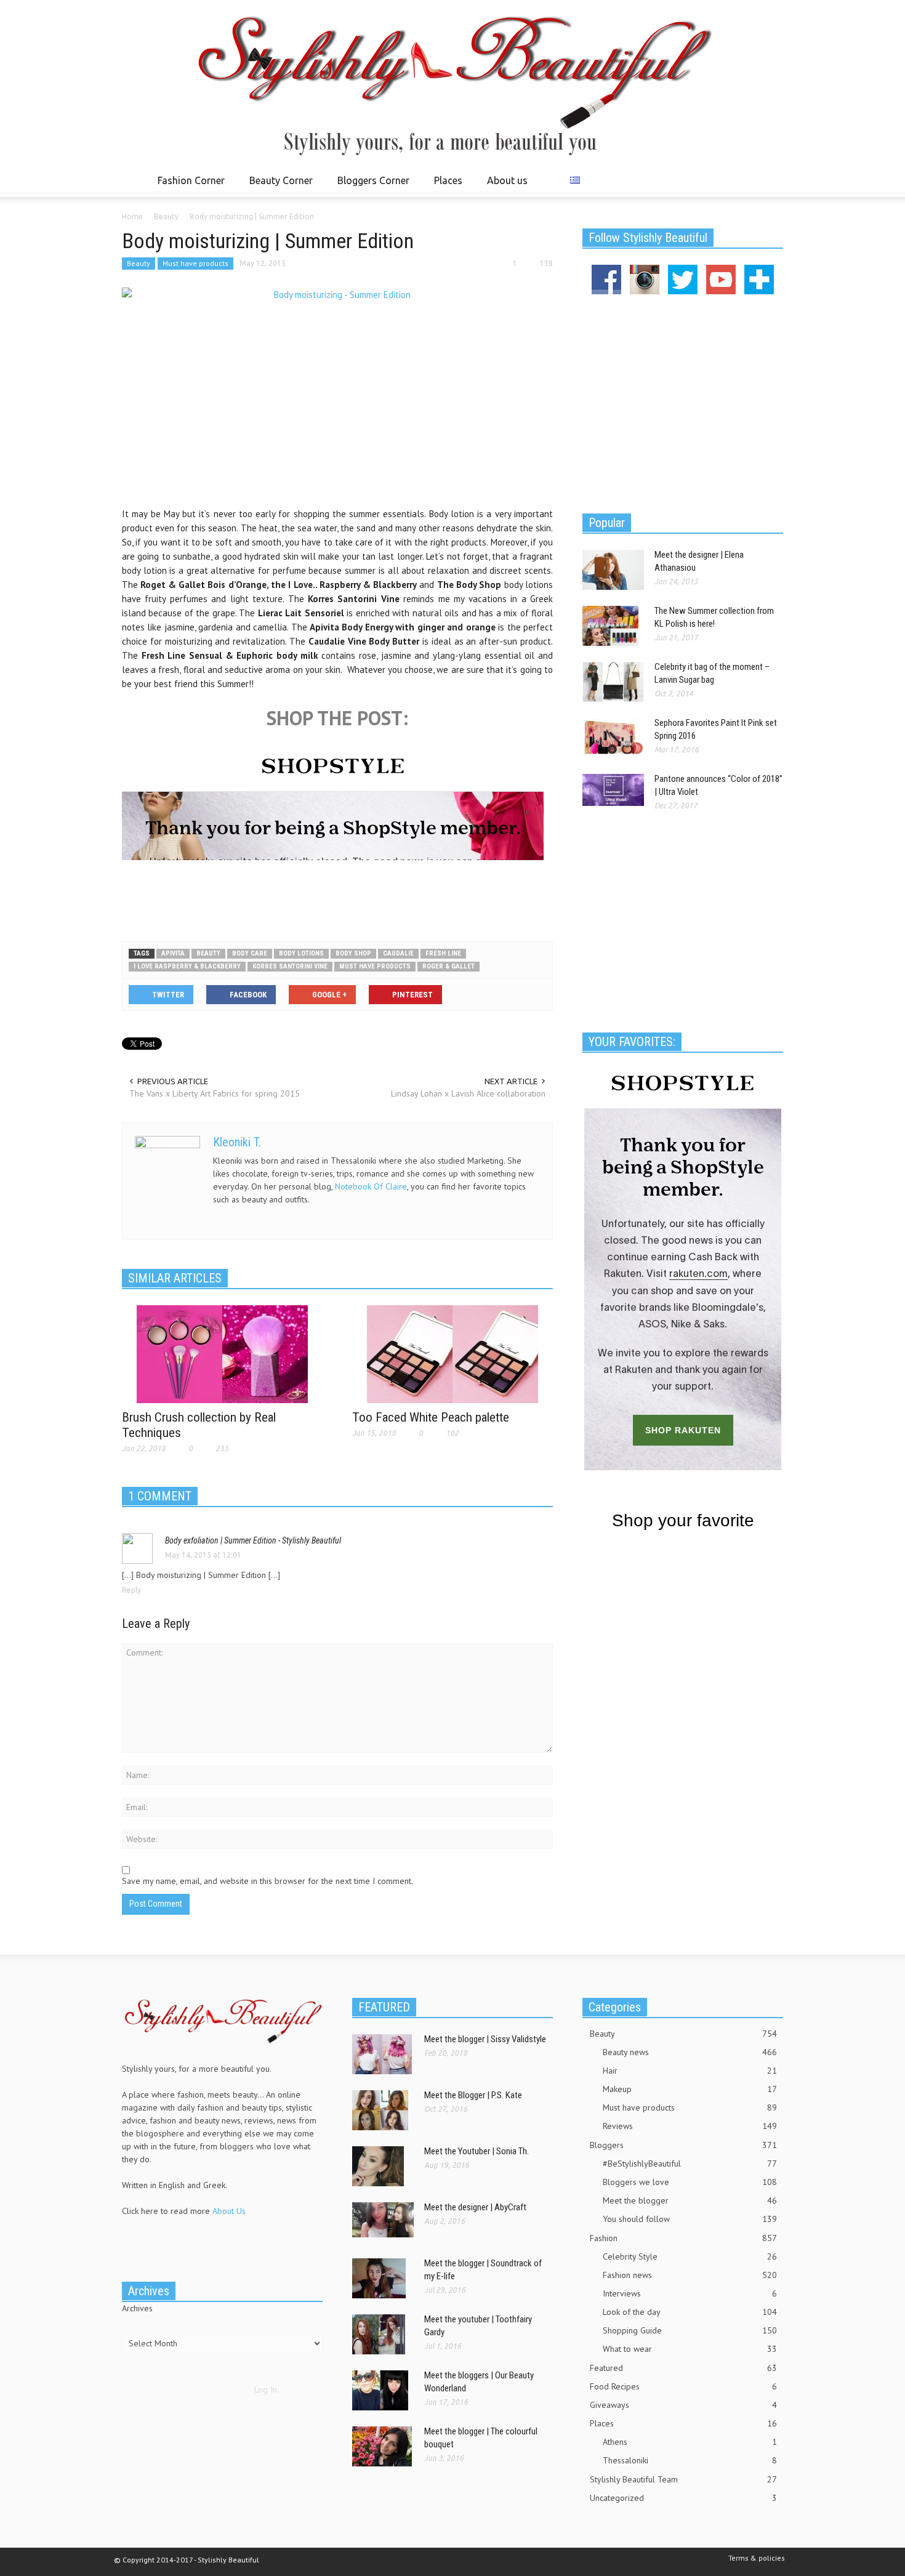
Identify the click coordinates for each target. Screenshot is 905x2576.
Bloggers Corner (370, 186)
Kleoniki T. (237, 1142)
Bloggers (683, 2145)
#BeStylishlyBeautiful (690, 2163)
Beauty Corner (278, 186)
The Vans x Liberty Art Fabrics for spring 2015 (215, 1093)
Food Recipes (683, 2386)
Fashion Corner (188, 186)
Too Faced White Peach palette (431, 1417)
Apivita (173, 953)
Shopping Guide (690, 2330)
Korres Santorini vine (290, 966)
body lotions (301, 953)
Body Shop (353, 953)
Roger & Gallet (448, 966)
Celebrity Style (690, 2256)
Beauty (139, 263)
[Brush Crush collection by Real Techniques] (222, 1353)
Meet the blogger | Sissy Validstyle (485, 2039)
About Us (229, 2211)
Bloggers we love (690, 2182)
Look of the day (690, 2312)
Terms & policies (757, 2558)
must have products (375, 966)
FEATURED (384, 2007)
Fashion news (690, 2275)
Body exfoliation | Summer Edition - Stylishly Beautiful (253, 1540)
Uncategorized (683, 2498)
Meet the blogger (690, 2200)
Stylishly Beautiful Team (683, 2479)
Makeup (690, 2089)
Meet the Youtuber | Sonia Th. (477, 2151)
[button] (771, 180)
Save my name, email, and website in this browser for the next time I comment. (267, 1881)
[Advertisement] (337, 892)
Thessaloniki (690, 2460)
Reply (131, 1590)
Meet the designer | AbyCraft (475, 2207)
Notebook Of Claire (371, 1186)
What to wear (690, 2349)
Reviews (690, 2126)
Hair (690, 2071)
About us (507, 180)
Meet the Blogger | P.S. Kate (473, 2095)
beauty (208, 953)
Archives (137, 2308)
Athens (690, 2442)
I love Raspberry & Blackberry (187, 966)
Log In (266, 2389)
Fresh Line (443, 953)
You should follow (690, 2219)
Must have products (195, 263)
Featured (683, 2368)
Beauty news (690, 2052)
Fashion (683, 2238)
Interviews (690, 2293)
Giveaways (683, 2405)
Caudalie (398, 953)
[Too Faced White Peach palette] (452, 1353)
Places (445, 186)
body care (250, 953)
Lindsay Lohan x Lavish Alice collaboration (468, 1093)
